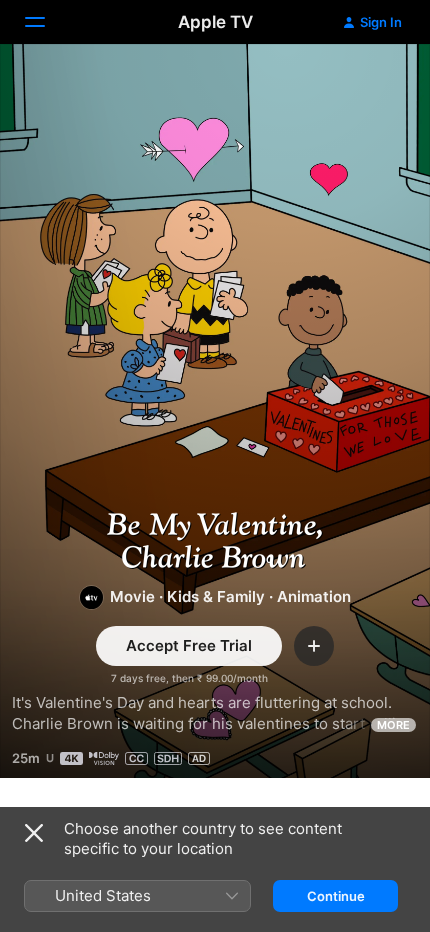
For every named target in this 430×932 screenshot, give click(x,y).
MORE (393, 725)
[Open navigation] (47, 22)
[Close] (34, 833)
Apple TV (215, 22)
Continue (336, 896)
